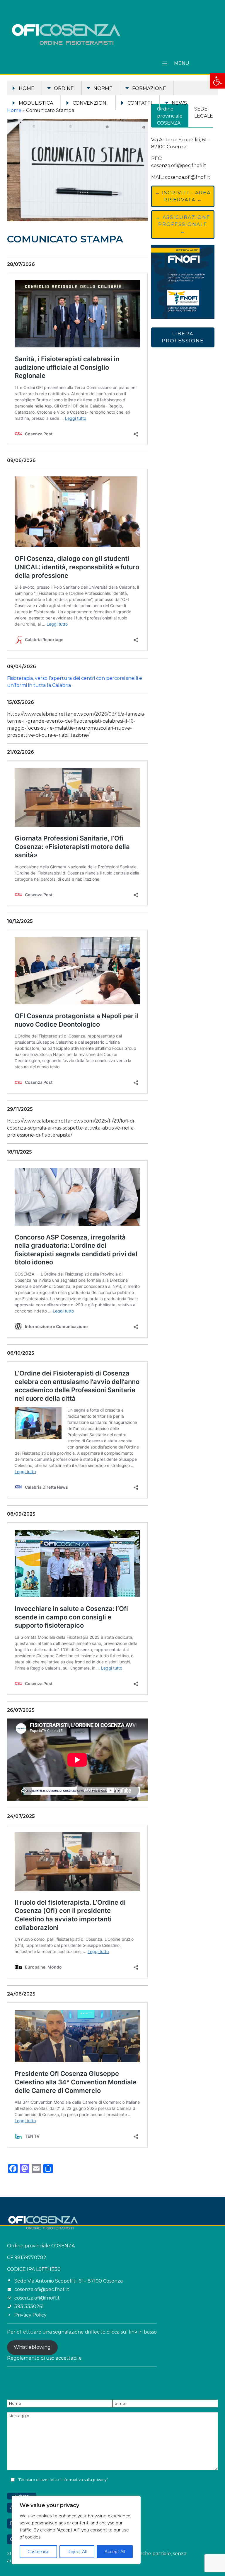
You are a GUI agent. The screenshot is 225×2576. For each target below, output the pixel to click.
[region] (76, 2530)
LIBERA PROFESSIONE (183, 337)
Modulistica (36, 103)
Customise (39, 2552)
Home (27, 88)
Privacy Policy (30, 2315)
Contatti (140, 103)
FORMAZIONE (149, 88)
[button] (217, 81)
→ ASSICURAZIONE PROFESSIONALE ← (183, 224)
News (179, 103)
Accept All (115, 2552)
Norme (103, 88)
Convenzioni (90, 103)
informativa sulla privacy (84, 2480)
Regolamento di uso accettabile (44, 2358)
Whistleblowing (32, 2347)
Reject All (77, 2552)
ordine (64, 88)
